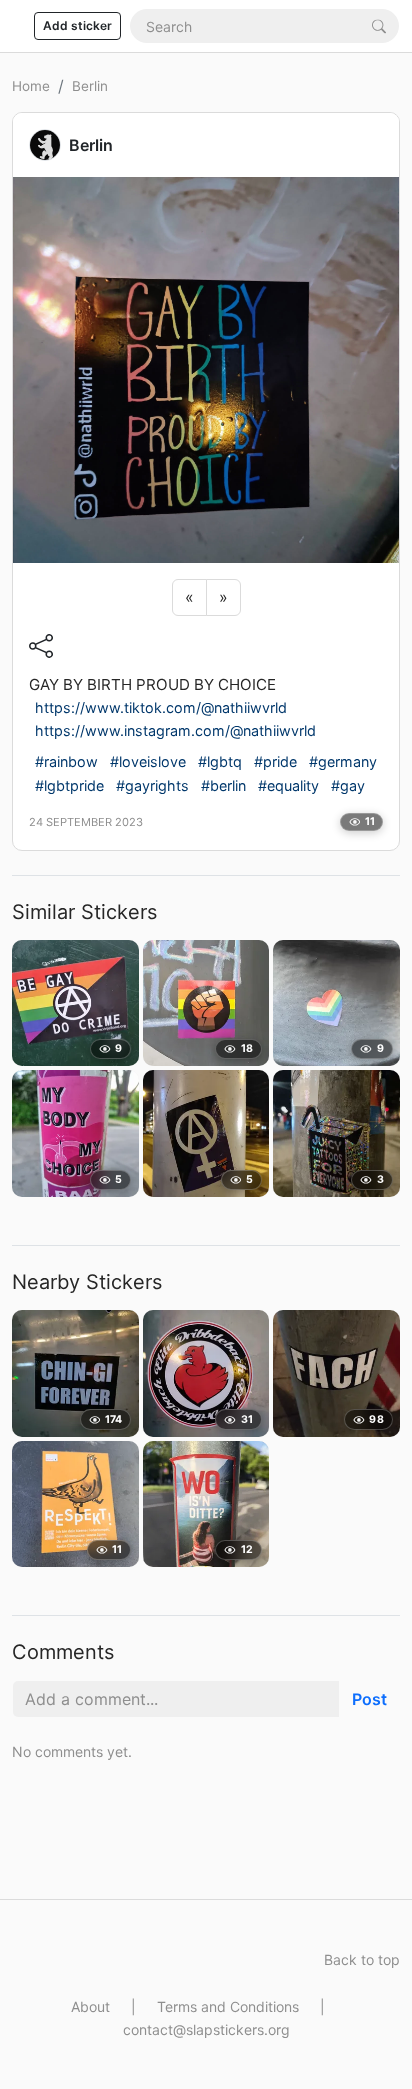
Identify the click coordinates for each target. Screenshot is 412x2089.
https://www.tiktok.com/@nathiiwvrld (161, 707)
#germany (343, 761)
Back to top (362, 1959)
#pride (275, 761)
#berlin (223, 785)
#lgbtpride (69, 785)
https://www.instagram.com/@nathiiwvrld (175, 730)
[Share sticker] (41, 645)
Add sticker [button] (77, 25)
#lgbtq (220, 761)
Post (369, 1699)
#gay (348, 785)
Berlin (90, 86)
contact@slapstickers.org (206, 2029)
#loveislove (148, 761)
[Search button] (379, 25)
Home (31, 86)
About (90, 2006)
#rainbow (66, 761)
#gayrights (152, 785)
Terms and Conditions (228, 2006)
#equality (288, 785)
